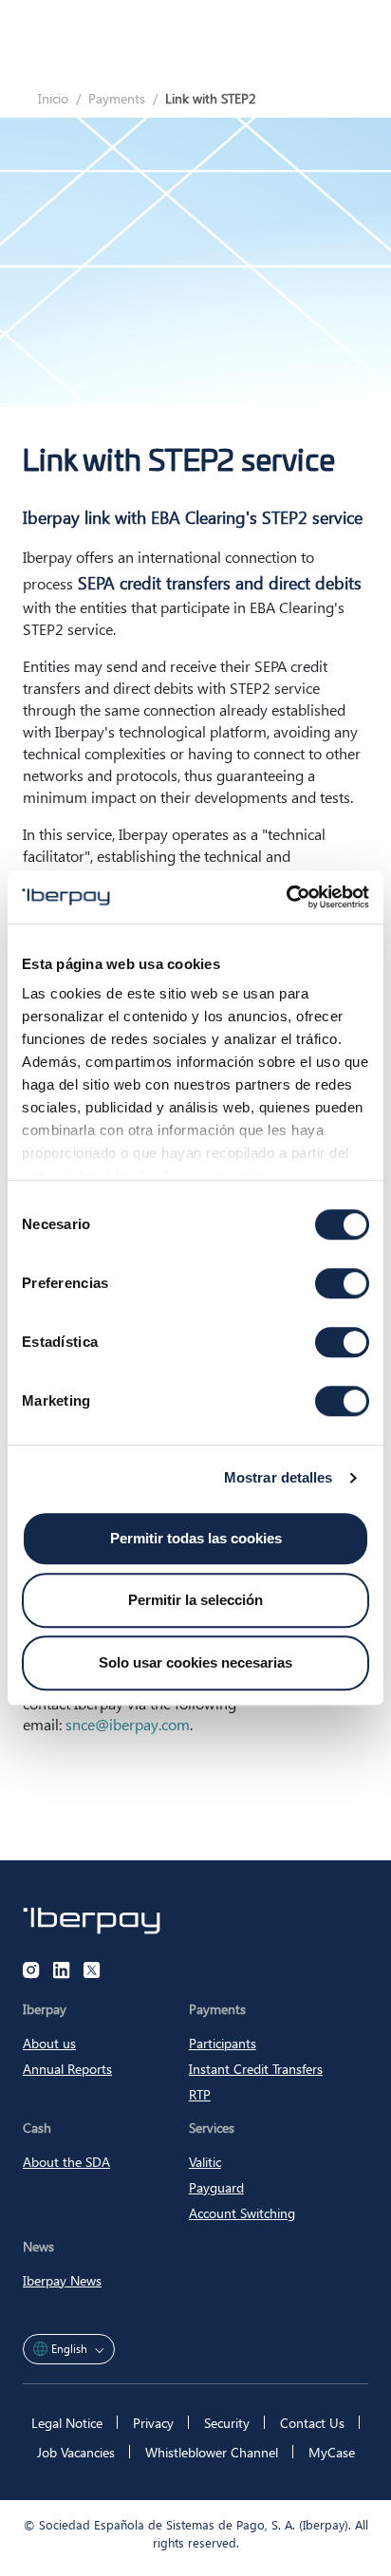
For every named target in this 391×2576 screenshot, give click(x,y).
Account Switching (242, 2213)
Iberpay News (62, 2280)
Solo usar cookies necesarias (195, 1662)
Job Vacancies (76, 2452)
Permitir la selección (195, 1600)
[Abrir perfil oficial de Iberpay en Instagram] (31, 1970)
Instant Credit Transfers (256, 2069)
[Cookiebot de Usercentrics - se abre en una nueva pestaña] (286, 897)
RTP (200, 2094)
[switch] (342, 1283)
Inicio (53, 98)
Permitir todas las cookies (196, 1538)
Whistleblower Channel (212, 2452)
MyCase (332, 2452)
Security (227, 2423)
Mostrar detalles (279, 1477)
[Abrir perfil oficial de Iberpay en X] (92, 1970)
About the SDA (66, 2162)
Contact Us (312, 2423)
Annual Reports (67, 2069)
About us (49, 2043)
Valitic (205, 2162)
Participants (223, 2043)
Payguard (216, 2187)
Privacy (153, 2423)
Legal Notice (67, 2423)
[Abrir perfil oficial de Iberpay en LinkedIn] (62, 1970)
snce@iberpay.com (128, 1724)
